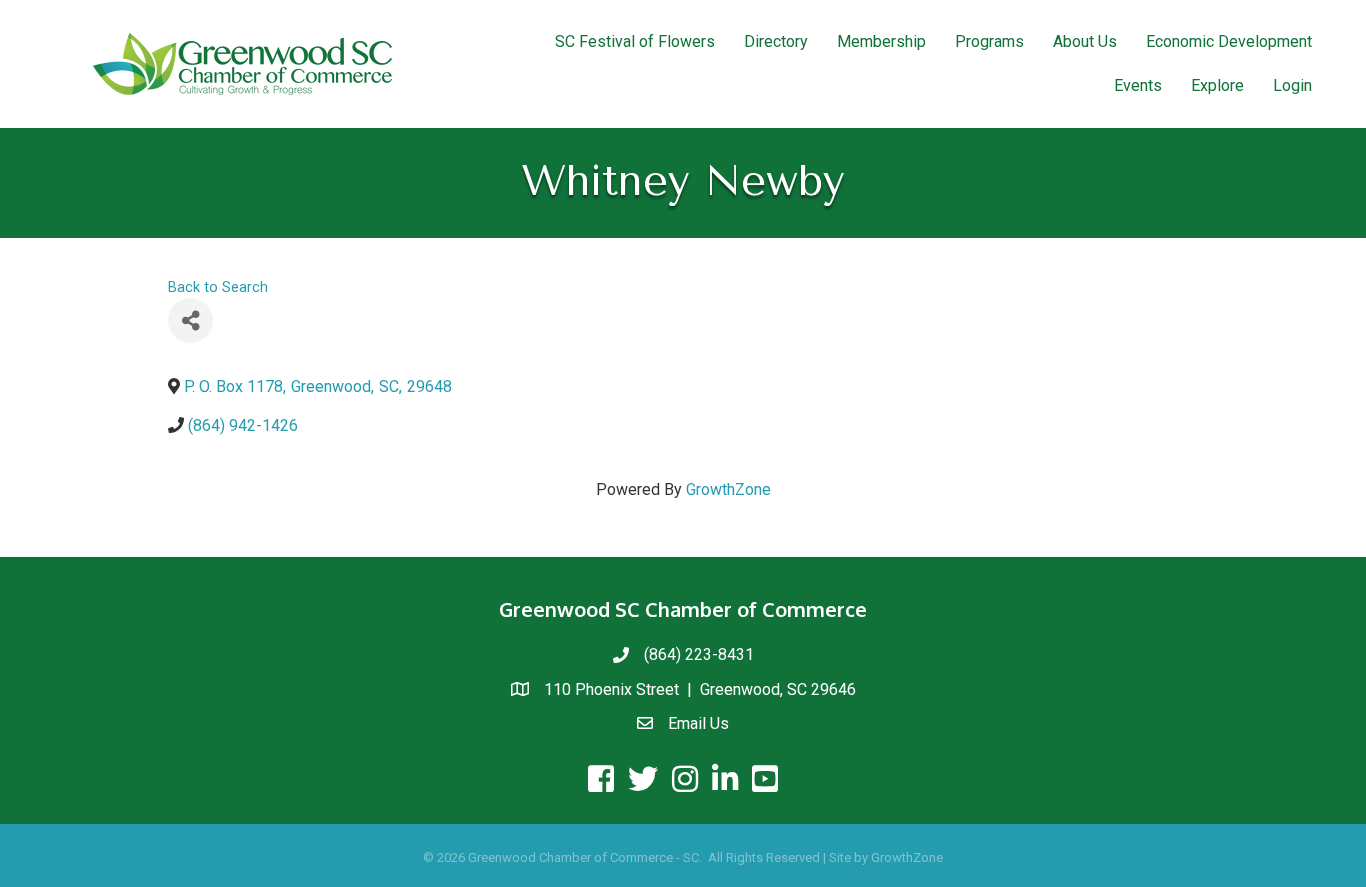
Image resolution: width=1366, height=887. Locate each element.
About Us (1085, 41)
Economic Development (1229, 41)
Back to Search (218, 287)
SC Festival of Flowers (635, 41)
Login (1292, 85)
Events (1138, 85)
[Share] (190, 320)
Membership (881, 41)
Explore (1217, 85)
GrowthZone (728, 489)
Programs (989, 41)
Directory (776, 41)
